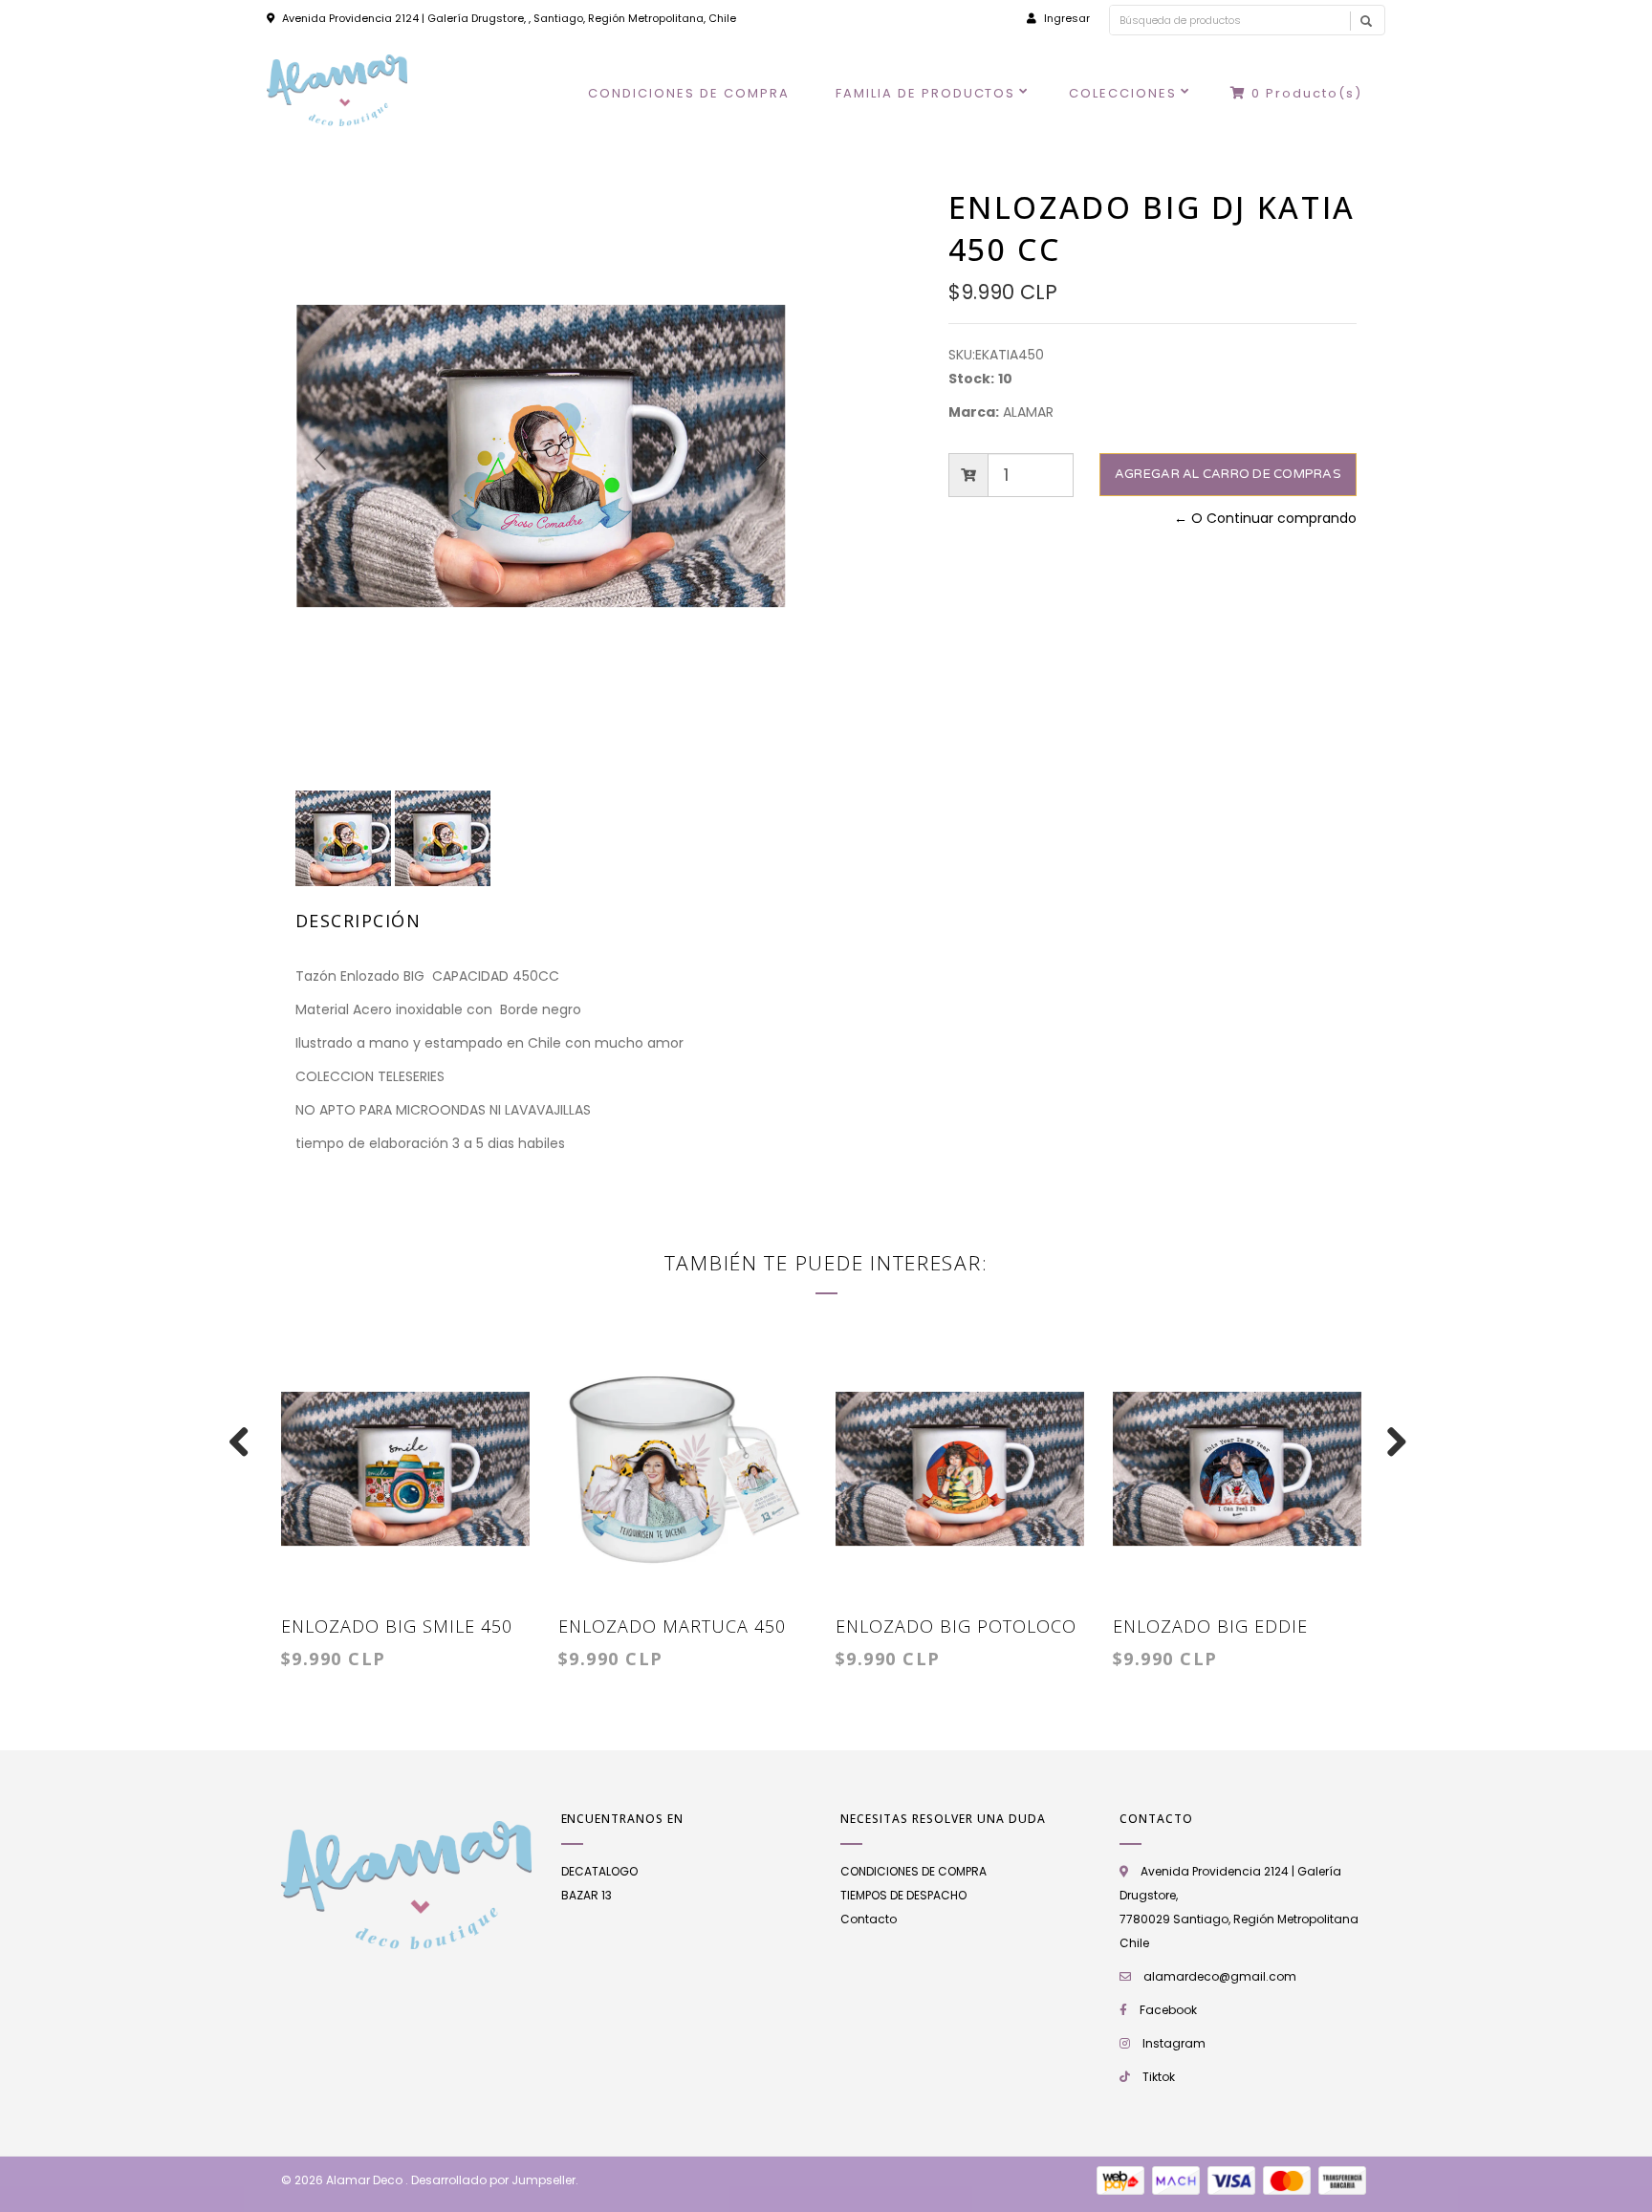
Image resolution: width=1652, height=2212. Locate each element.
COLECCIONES (1123, 93)
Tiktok (1159, 2077)
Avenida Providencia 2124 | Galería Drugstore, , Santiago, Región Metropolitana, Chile (509, 18)
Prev (320, 460)
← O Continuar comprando (1265, 518)
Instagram (1174, 2043)
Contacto (869, 1919)
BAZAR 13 (587, 1895)
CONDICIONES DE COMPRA (689, 93)
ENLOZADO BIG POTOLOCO (956, 1626)
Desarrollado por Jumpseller (493, 2180)
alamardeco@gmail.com (1220, 1976)
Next (762, 460)
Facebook (1168, 2010)
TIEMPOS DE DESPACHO (903, 1895)
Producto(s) (1307, 93)
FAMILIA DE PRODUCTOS (926, 93)
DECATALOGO (599, 1871)
